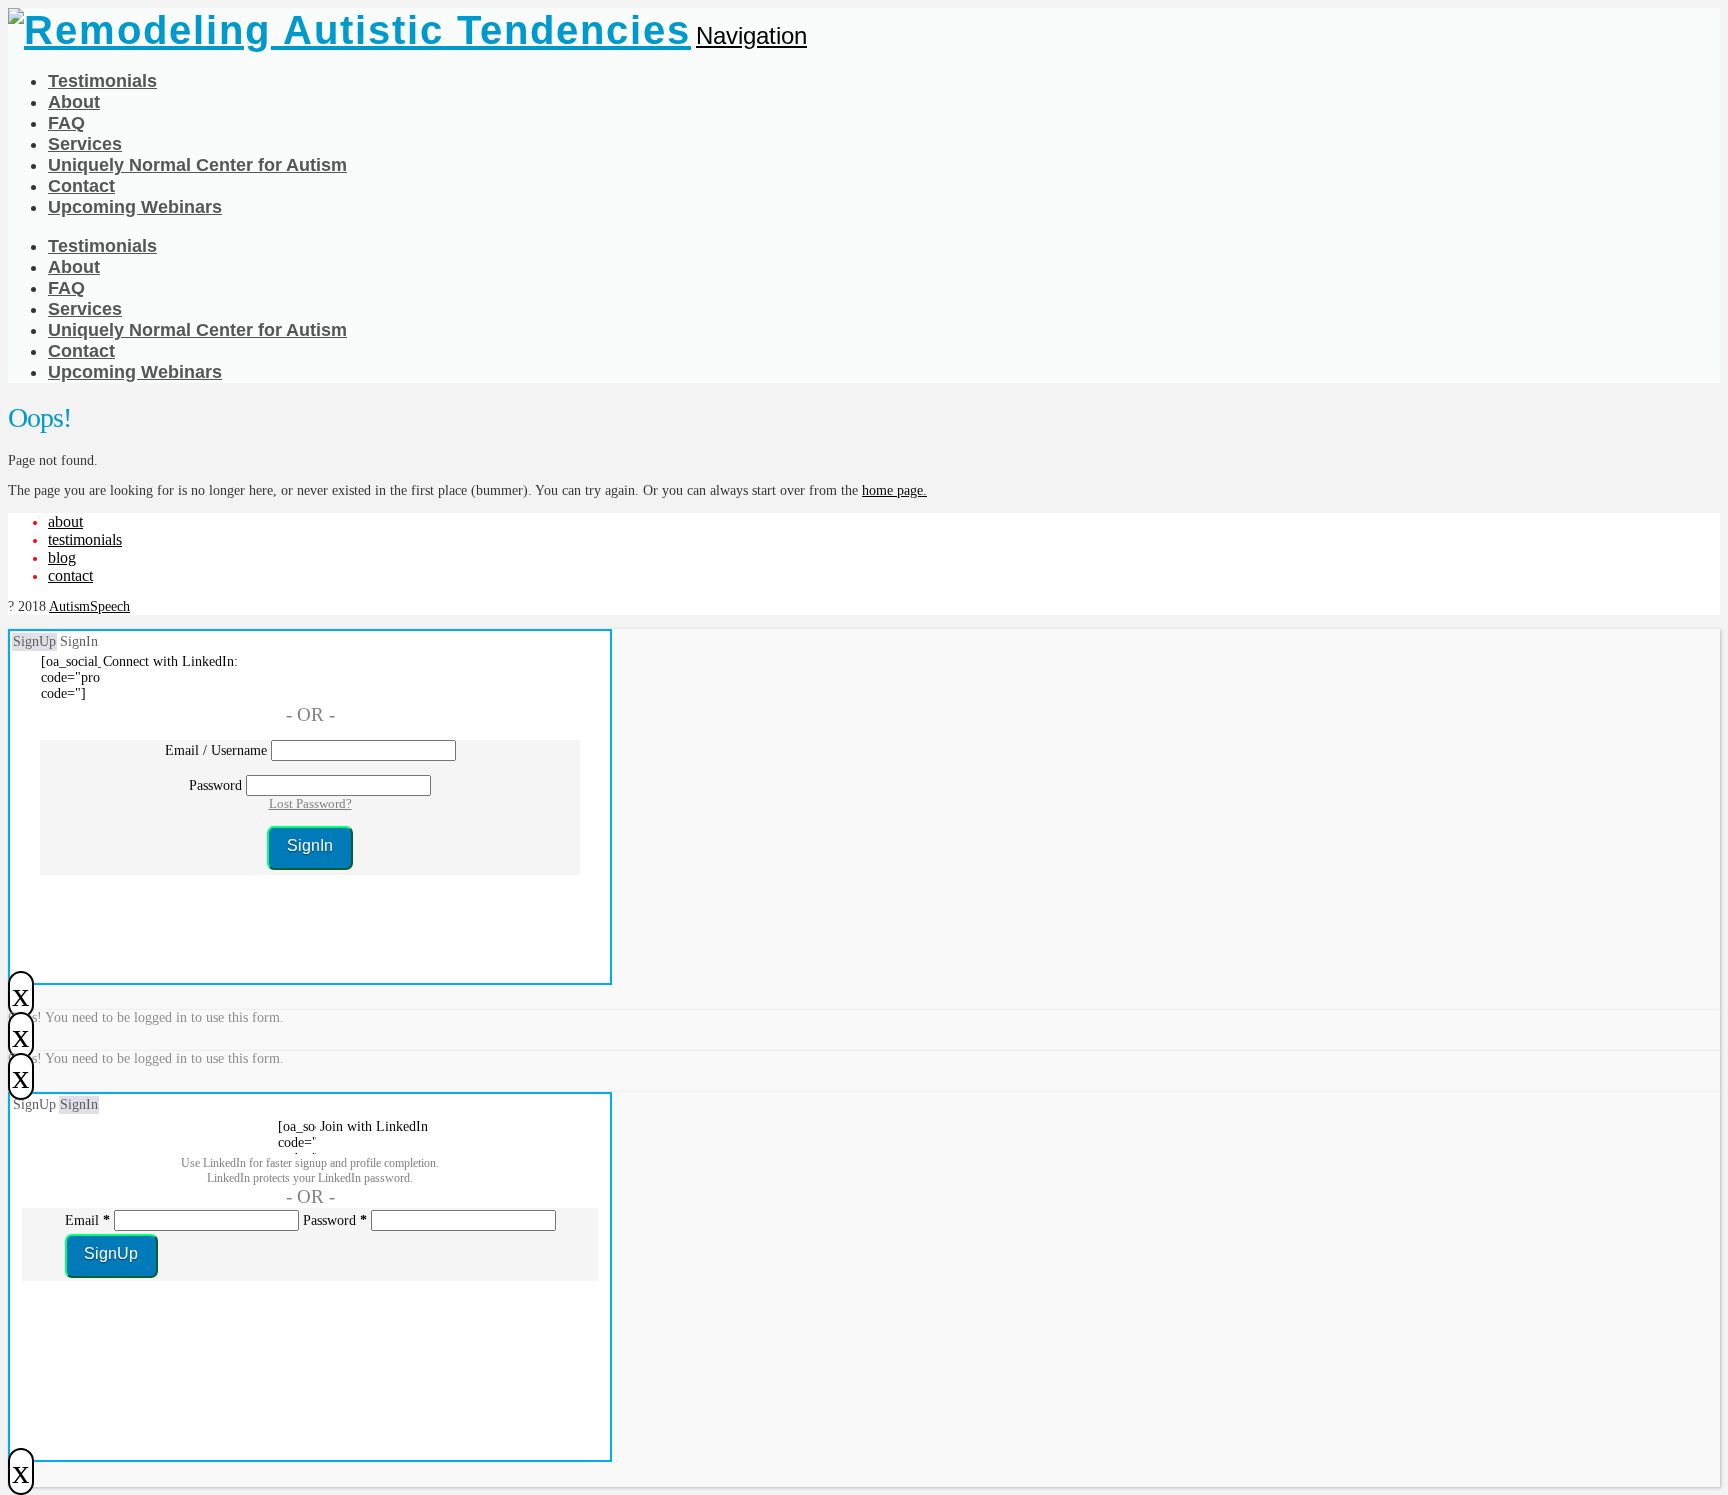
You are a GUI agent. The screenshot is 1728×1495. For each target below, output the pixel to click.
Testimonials (85, 539)
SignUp (34, 641)
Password (215, 785)
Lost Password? (310, 803)
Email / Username (216, 750)
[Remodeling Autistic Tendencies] (349, 30)
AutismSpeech (89, 606)
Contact (70, 575)
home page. (894, 490)
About (65, 521)
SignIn (79, 641)
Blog (62, 557)
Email (87, 1220)
